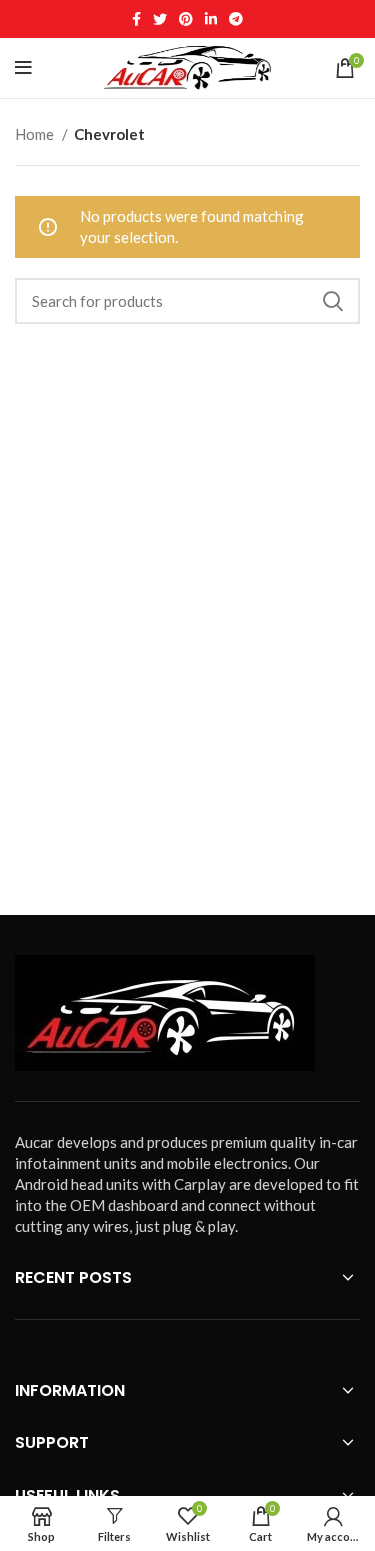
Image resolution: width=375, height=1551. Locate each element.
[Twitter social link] (160, 19)
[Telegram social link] (236, 19)
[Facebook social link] (136, 19)
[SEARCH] (333, 301)
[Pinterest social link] (186, 19)
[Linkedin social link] (211, 19)
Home (36, 134)
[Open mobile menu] (23, 68)
